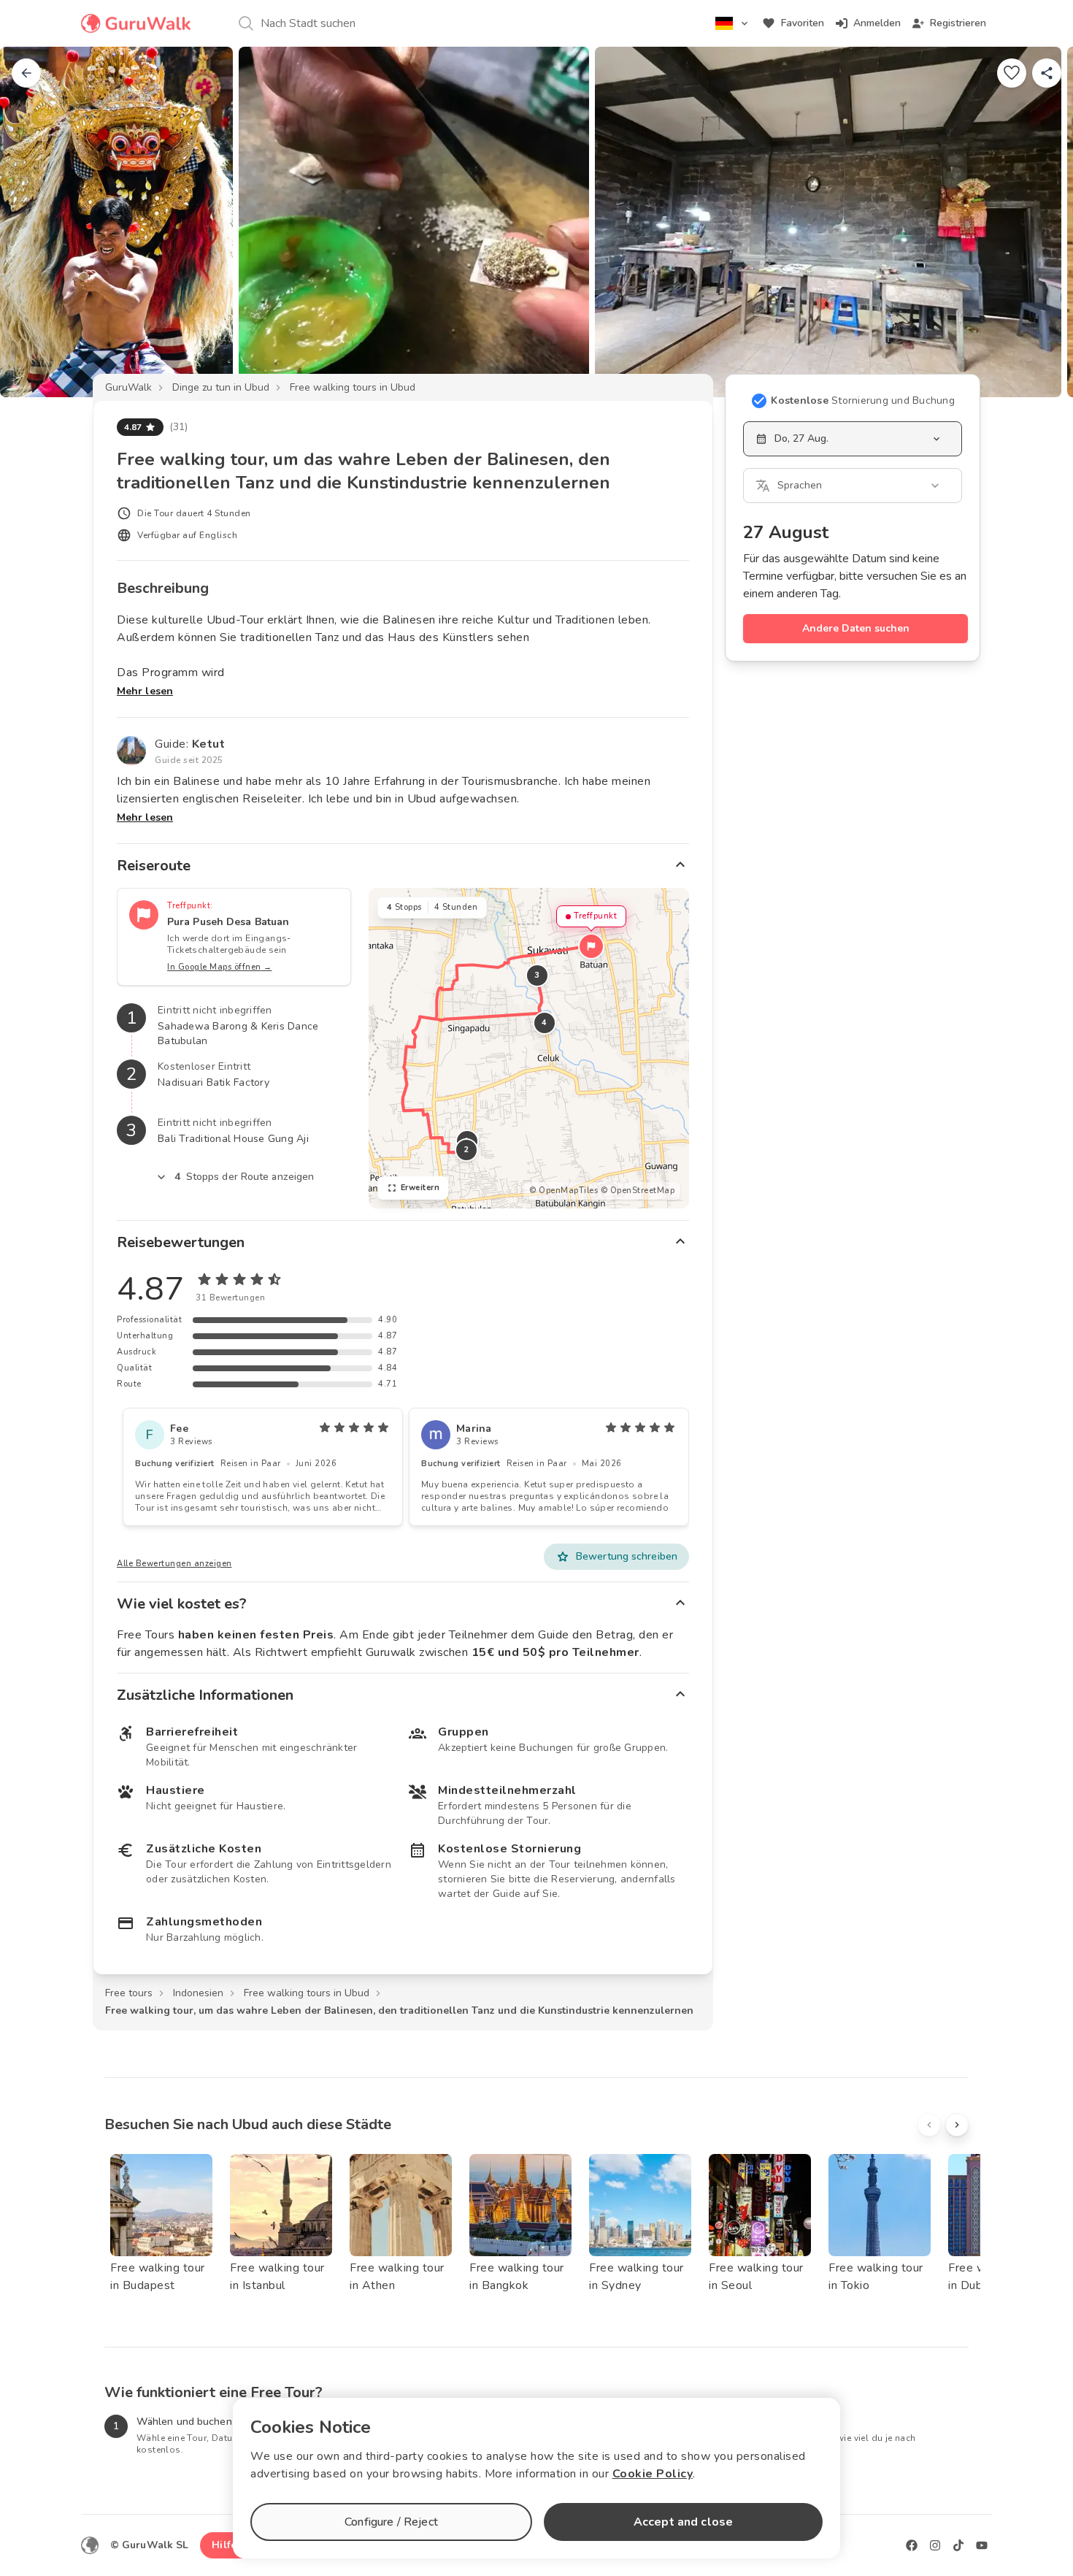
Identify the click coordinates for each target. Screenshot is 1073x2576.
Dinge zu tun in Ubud (221, 387)
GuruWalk (128, 387)
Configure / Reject (391, 2522)
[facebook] (912, 2545)
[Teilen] (1047, 73)
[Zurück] (26, 73)
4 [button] (545, 1023)
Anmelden (877, 23)
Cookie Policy (653, 2474)
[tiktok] (958, 2545)
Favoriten (803, 23)
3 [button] (537, 975)
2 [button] (466, 1150)
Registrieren (958, 23)
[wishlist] (1012, 73)
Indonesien (198, 1993)
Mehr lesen (145, 691)
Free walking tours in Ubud (353, 387)
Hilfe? (227, 2545)
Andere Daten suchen (856, 628)
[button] (591, 946)
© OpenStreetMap (638, 1191)
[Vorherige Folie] (35, 222)
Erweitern (420, 1188)
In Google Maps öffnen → (220, 967)
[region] (529, 1048)
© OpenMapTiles (564, 1191)
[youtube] (982, 2545)
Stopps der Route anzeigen (245, 1177)
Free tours (129, 1993)
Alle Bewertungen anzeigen (174, 1564)
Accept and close (683, 2522)
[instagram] (935, 2545)
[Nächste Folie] (1038, 222)
